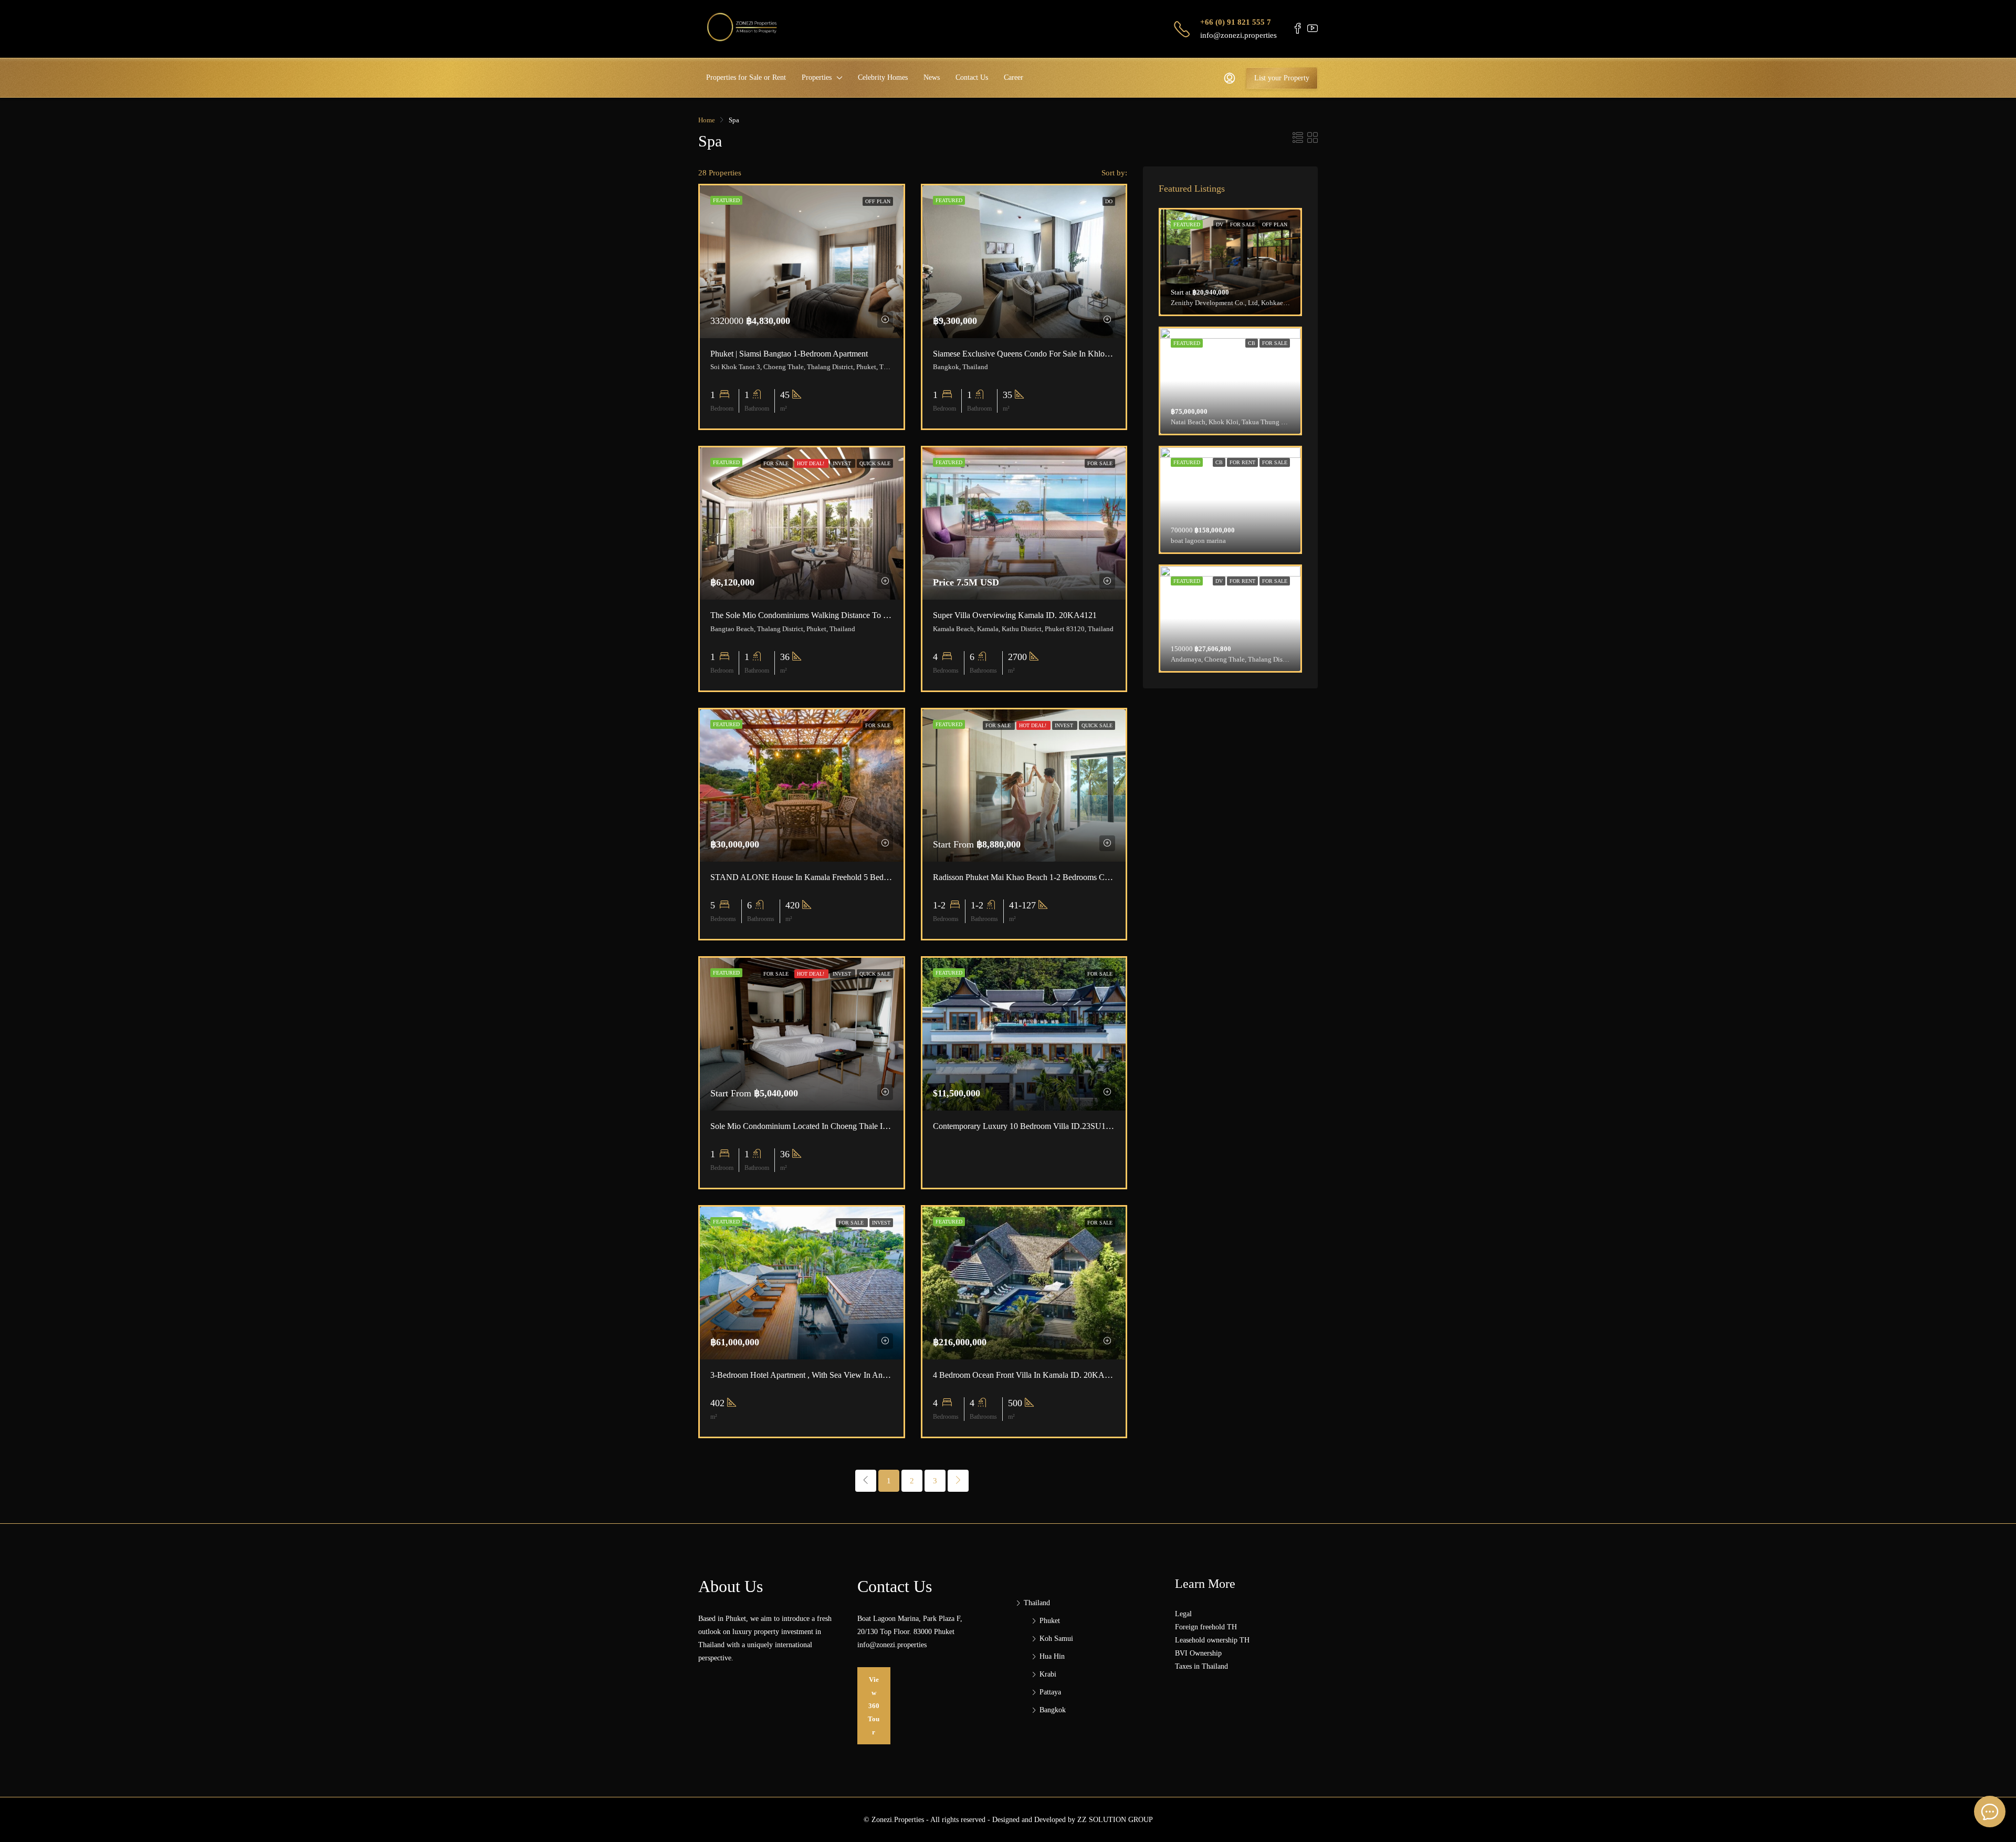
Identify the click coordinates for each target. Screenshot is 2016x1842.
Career (1014, 77)
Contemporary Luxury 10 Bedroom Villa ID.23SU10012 (1028, 1126)
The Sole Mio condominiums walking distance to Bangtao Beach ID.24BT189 (845, 615)
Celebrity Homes (883, 77)
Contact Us (972, 77)
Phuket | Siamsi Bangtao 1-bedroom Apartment (789, 354)
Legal (1183, 1614)
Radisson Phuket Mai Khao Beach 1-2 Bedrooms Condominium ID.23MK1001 (1066, 877)
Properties (817, 77)
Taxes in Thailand (1201, 1666)
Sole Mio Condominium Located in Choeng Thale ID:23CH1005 (819, 1126)
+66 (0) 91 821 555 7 (1236, 22)
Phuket (1050, 1621)
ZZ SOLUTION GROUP (1115, 1820)
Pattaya (1050, 1692)
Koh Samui (1056, 1639)
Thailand (1037, 1603)
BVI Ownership (1198, 1653)
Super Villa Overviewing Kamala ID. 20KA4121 (1015, 615)
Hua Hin (1052, 1656)
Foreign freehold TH (1206, 1627)
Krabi (1048, 1674)
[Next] (958, 1481)
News (932, 77)
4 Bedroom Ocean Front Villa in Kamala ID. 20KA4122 (1027, 1375)
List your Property (1282, 78)
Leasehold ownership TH (1212, 1640)
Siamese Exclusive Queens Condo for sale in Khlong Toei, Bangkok (1049, 354)
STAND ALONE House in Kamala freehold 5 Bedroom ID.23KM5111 (831, 877)
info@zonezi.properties (1238, 35)
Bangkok (1053, 1710)
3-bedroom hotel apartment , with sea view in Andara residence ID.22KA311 (845, 1375)
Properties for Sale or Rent (746, 77)
